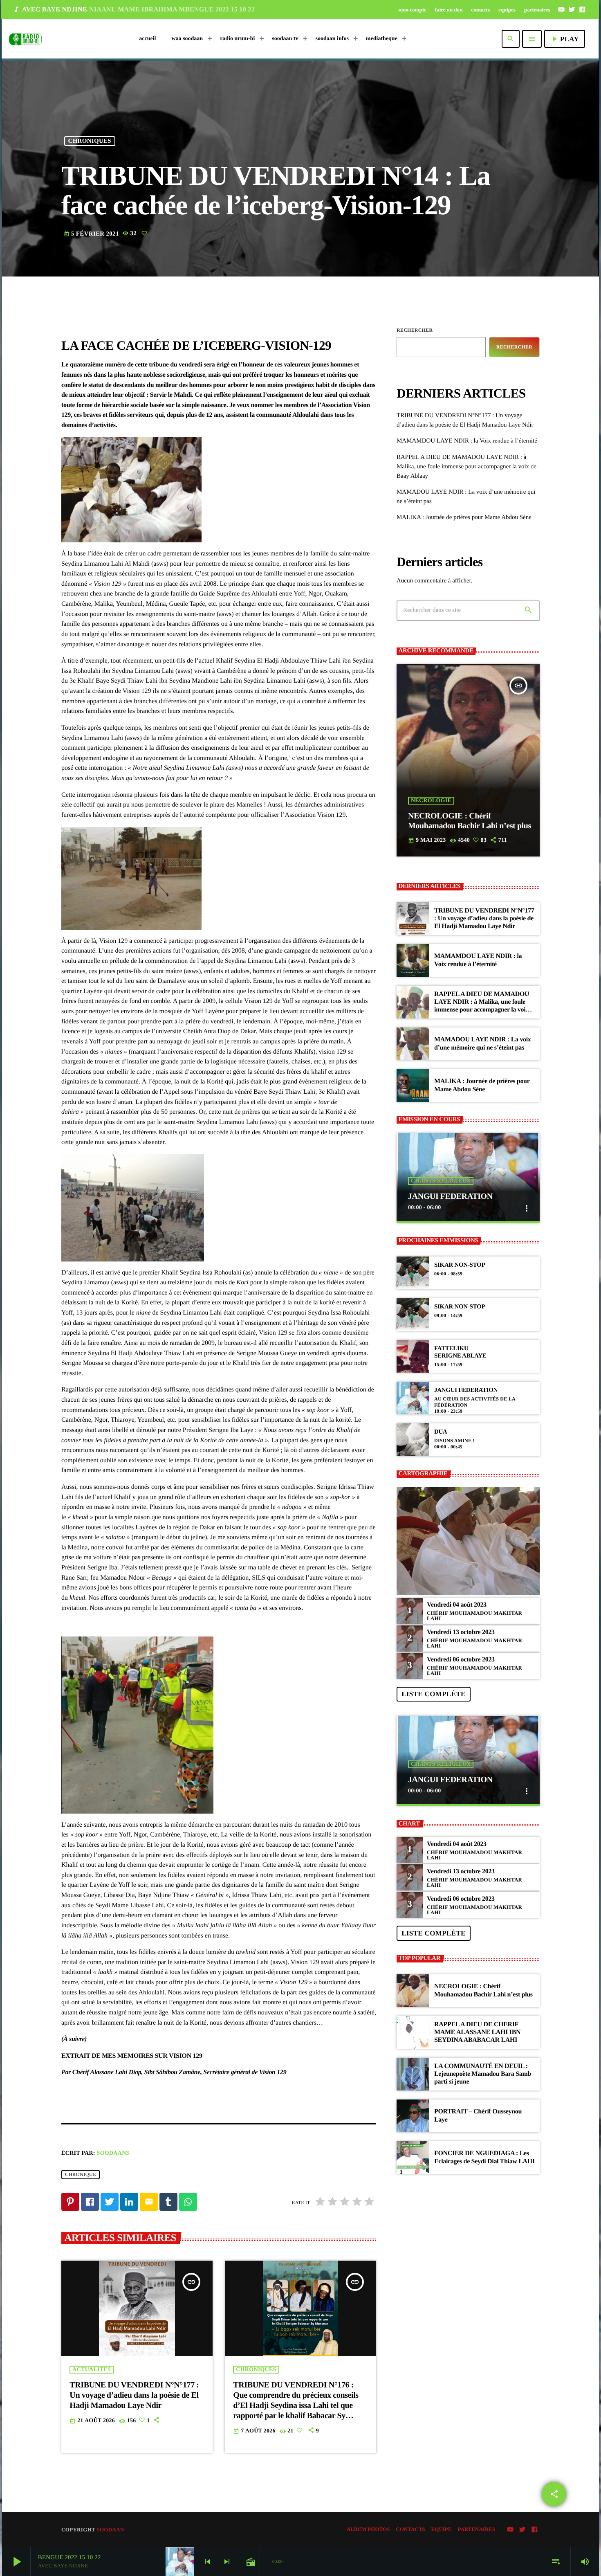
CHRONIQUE (81, 2174)
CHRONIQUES (90, 141)
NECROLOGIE (431, 801)
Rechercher (415, 330)
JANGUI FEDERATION (450, 1196)
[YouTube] (561, 9)
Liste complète (433, 1694)
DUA (441, 1432)
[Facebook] (582, 9)
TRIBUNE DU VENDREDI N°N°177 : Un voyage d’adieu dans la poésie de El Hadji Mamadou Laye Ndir (134, 2395)
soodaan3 (113, 2153)
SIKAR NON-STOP (460, 1265)
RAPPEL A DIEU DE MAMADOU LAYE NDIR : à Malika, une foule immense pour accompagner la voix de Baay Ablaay (466, 467)
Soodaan (110, 2530)
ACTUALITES (92, 2370)
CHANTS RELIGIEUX (441, 1181)
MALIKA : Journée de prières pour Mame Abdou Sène (464, 517)
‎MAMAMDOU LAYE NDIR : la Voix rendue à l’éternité (467, 441)
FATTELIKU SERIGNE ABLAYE (460, 1352)
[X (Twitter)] (572, 9)
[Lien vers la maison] (25, 39)
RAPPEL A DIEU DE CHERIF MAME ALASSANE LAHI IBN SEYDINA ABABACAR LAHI (477, 2032)
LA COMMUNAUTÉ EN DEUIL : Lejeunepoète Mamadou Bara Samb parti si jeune (483, 2074)
